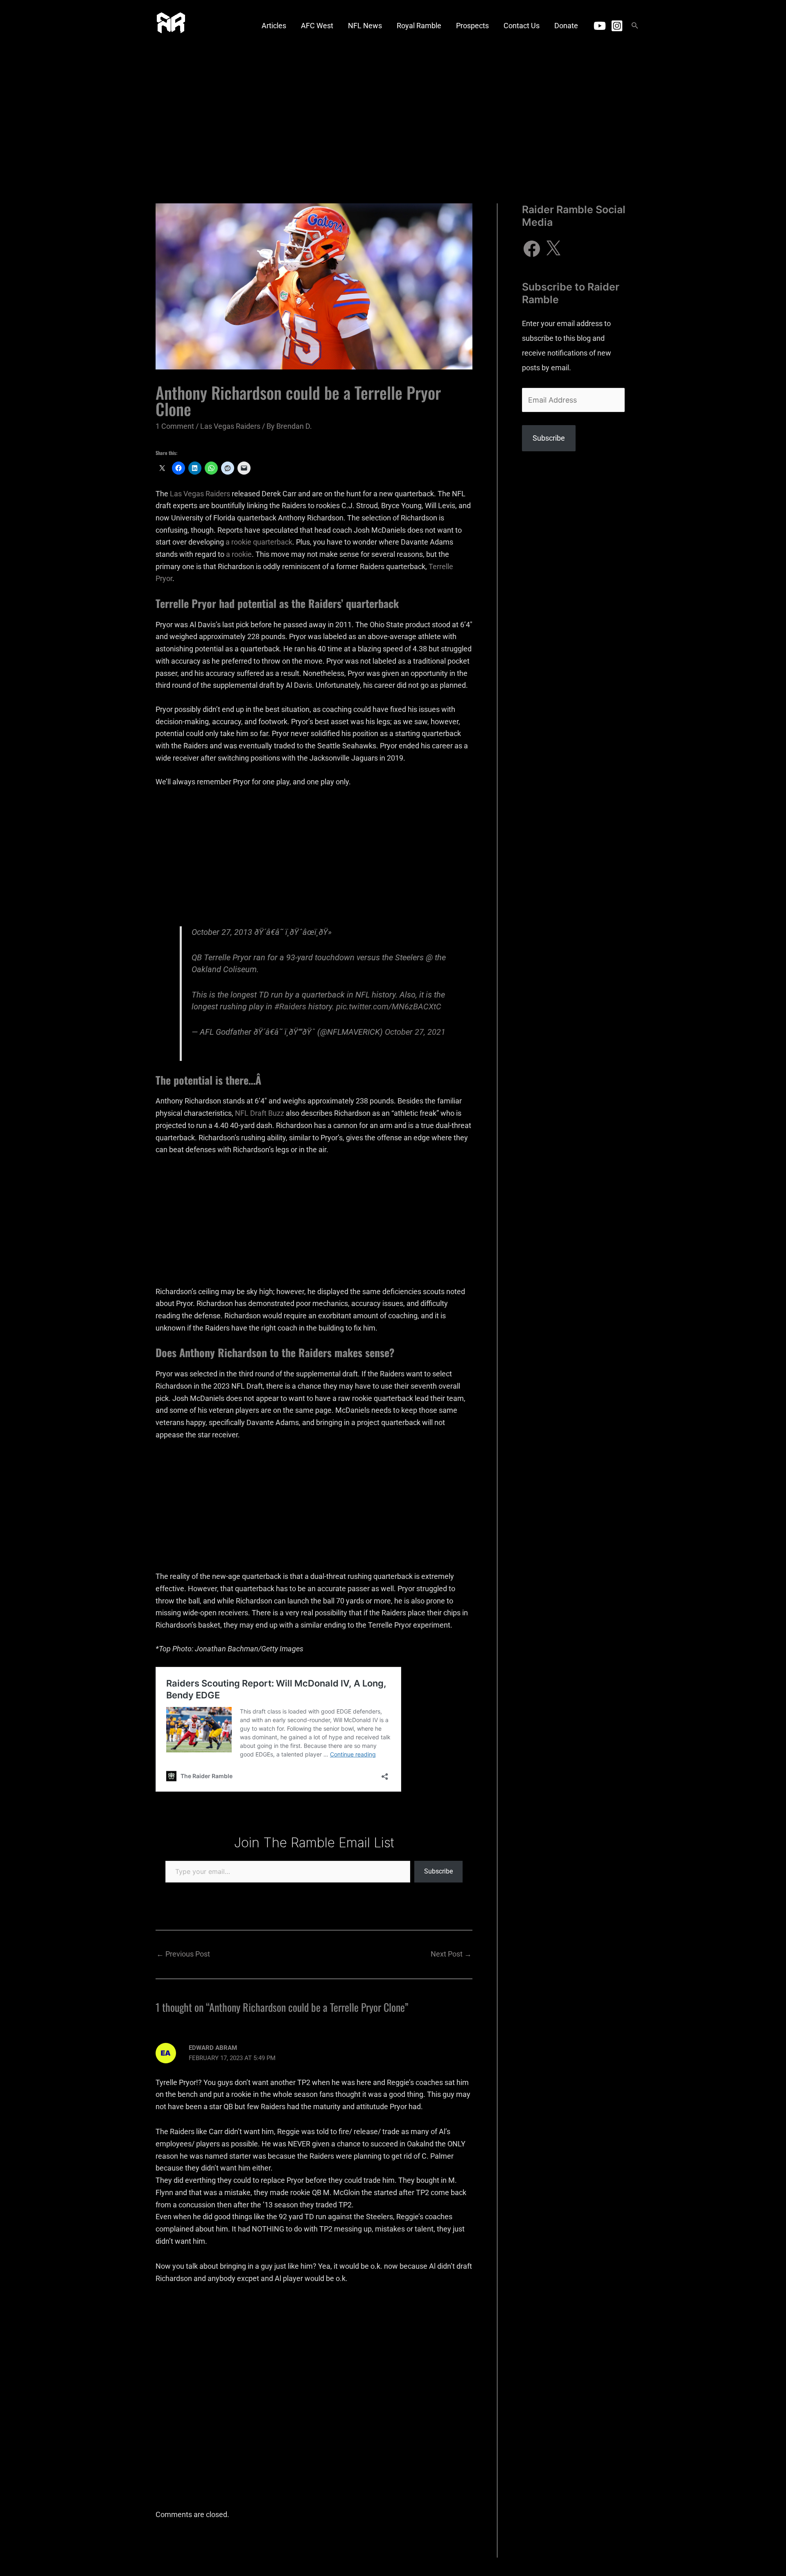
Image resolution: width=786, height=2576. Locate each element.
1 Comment (175, 426)
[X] (553, 249)
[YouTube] (600, 26)
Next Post (451, 1954)
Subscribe (438, 1871)
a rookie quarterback (259, 542)
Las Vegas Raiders (230, 426)
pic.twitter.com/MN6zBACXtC (389, 1007)
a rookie (239, 554)
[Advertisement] (393, 113)
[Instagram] (617, 26)
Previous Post (183, 1954)
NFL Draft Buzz (260, 1113)
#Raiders (290, 1007)
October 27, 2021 (415, 1032)
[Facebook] (532, 249)
